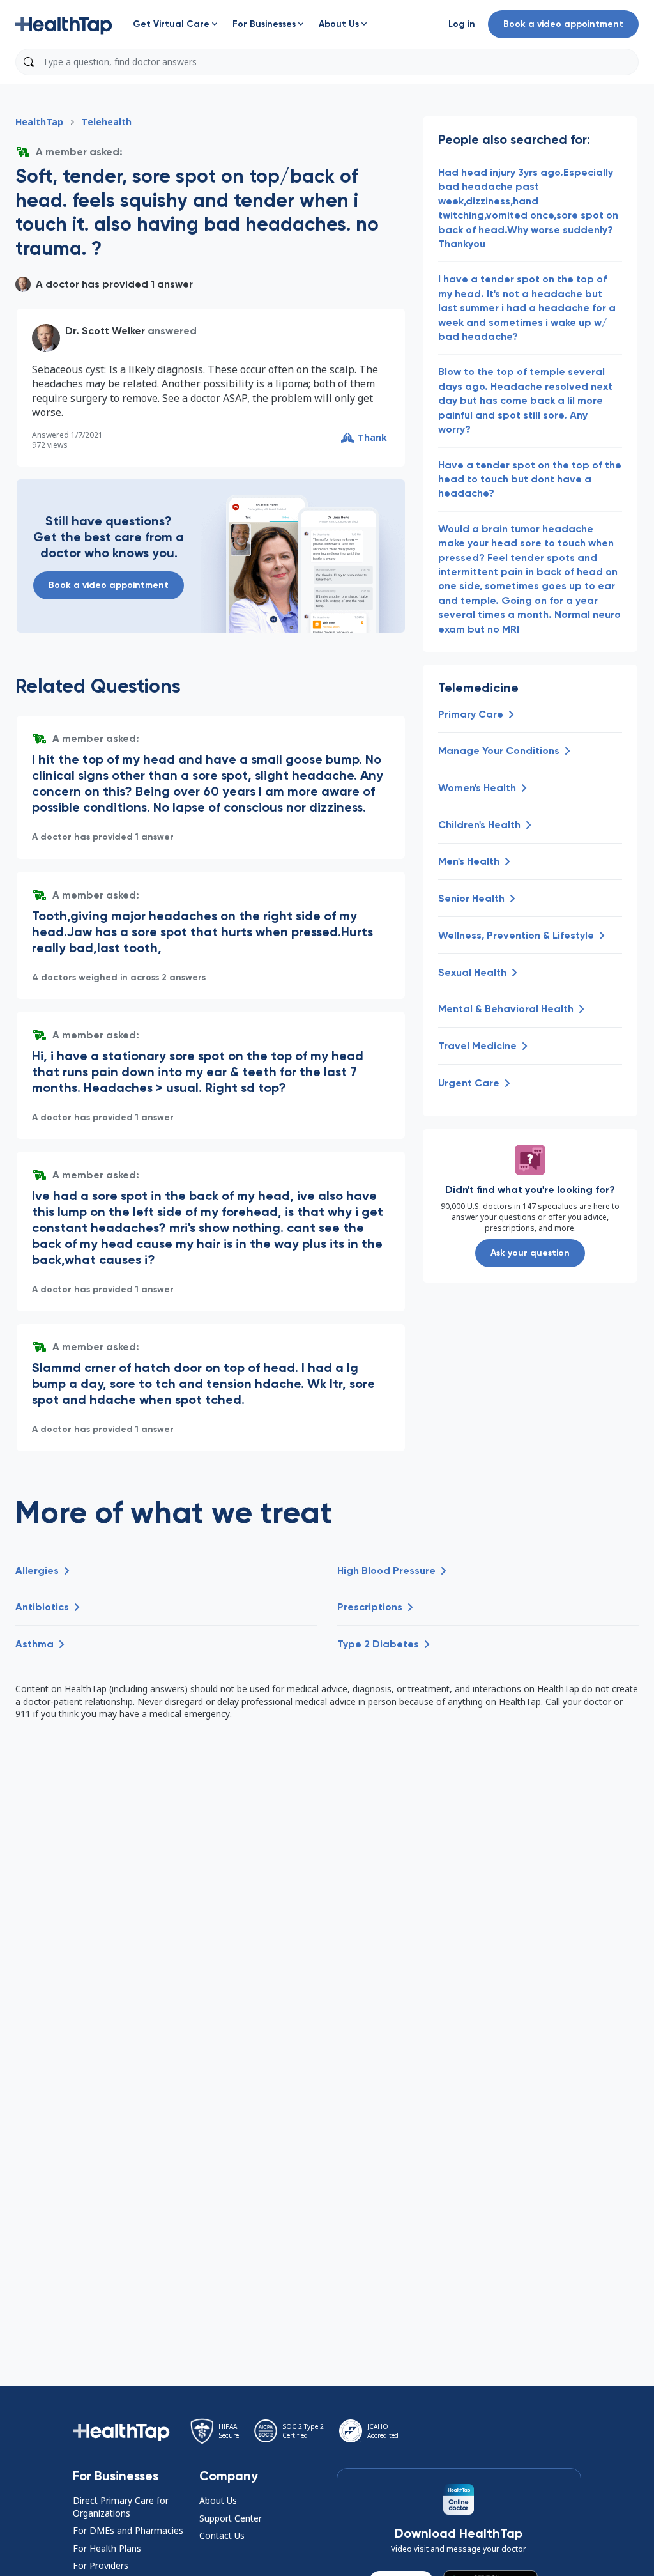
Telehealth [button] (106, 122)
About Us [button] (218, 2500)
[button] (64, 24)
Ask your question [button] (530, 1253)
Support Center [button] (231, 2518)
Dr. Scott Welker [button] (105, 331)
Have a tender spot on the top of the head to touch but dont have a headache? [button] (530, 479)
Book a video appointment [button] (563, 24)
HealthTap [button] (39, 122)
